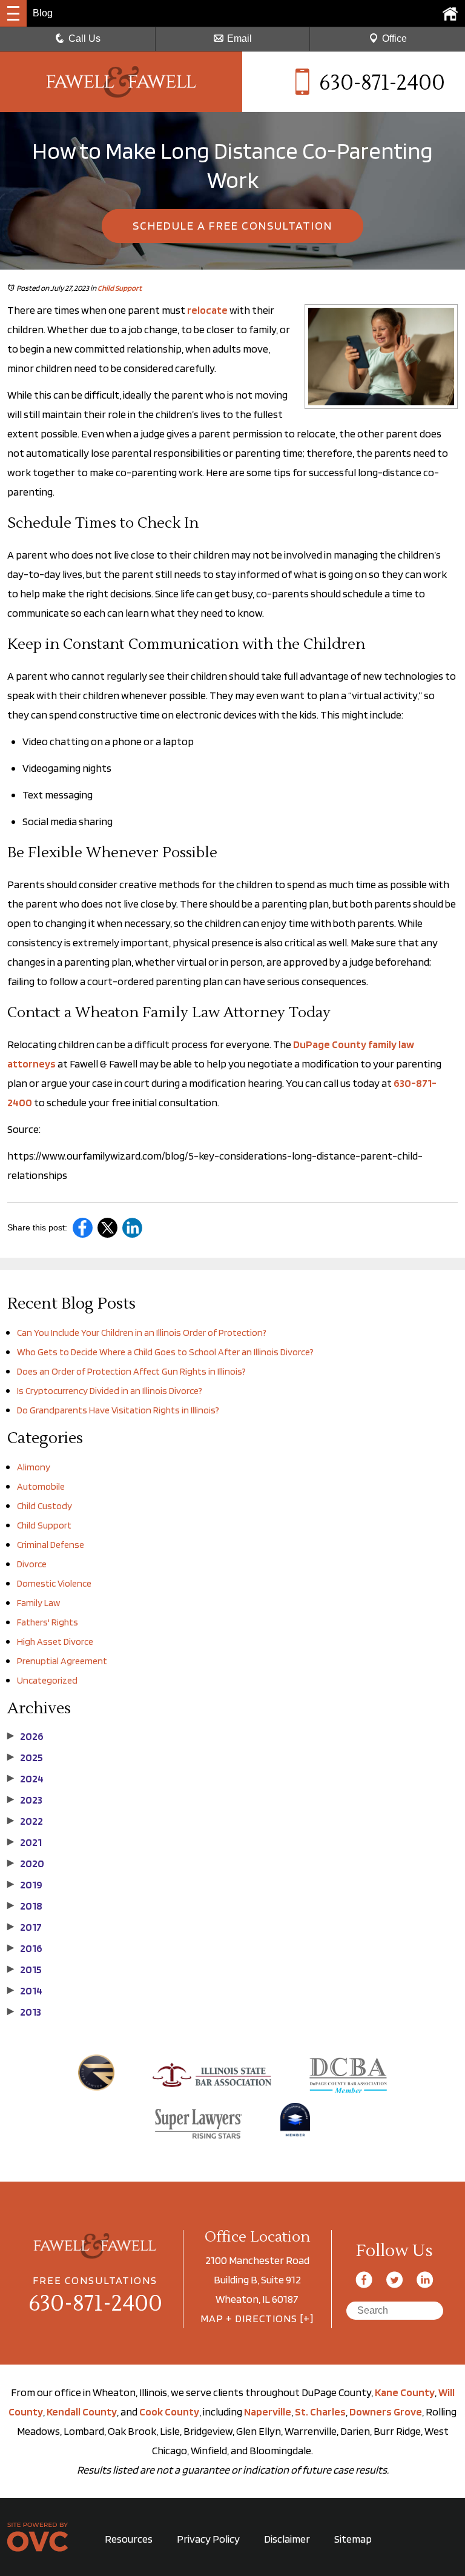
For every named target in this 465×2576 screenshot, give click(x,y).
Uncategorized (47, 1680)
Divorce (32, 1564)
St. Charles (320, 2412)
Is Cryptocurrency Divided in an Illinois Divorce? (110, 1391)
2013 (24, 2012)
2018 (25, 1906)
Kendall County (82, 2412)
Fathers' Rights (48, 1622)
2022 (25, 1821)
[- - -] (13, 13)
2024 (25, 1779)
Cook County (169, 2412)
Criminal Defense (51, 1545)
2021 (25, 1842)
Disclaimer (287, 2539)
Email (239, 38)
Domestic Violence (54, 1583)
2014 (25, 1991)
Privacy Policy (208, 2539)
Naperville (268, 2412)
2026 (25, 1736)
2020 (26, 1864)
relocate (207, 310)
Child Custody (45, 1506)
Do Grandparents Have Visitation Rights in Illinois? (118, 1410)
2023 (25, 1800)
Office (394, 38)
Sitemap (353, 2539)
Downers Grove (386, 2412)
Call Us (84, 38)
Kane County (405, 2392)
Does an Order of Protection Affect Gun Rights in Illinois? (131, 1371)
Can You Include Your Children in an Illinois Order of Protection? (142, 1333)
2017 (25, 1927)
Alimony (34, 1467)
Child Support (120, 288)
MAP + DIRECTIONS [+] (257, 2318)
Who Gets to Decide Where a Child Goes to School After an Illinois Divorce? (165, 1352)
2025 (25, 1758)
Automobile (41, 1486)
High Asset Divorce (55, 1642)
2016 (25, 1948)
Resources (129, 2539)
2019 (25, 1885)
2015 (25, 1970)
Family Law (38, 1603)
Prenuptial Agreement (62, 1661)
